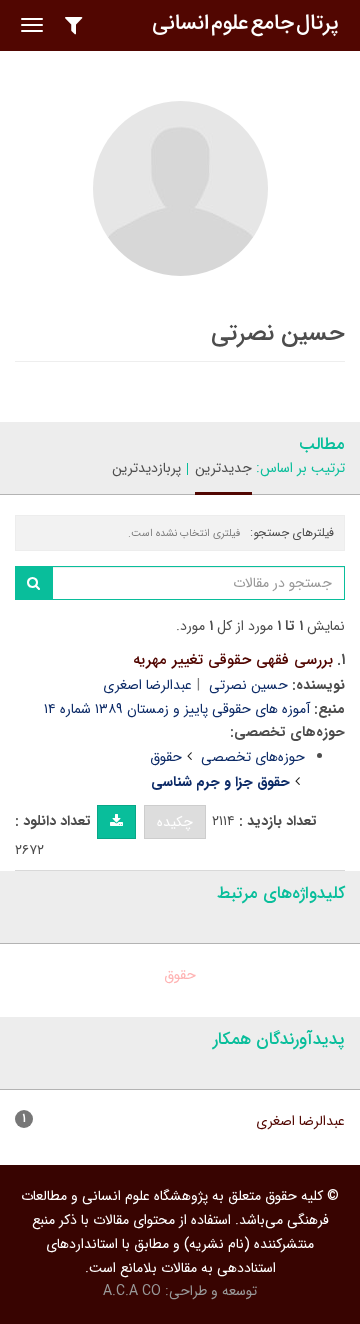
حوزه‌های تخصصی (253, 757)
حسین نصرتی (248, 685)
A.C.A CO (132, 1291)
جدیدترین (223, 468)
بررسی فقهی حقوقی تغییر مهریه (233, 660)
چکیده (175, 822)
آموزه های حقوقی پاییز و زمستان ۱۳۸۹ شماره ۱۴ (177, 709)
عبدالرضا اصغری (147, 685)
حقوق (166, 757)
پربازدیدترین (146, 468)
